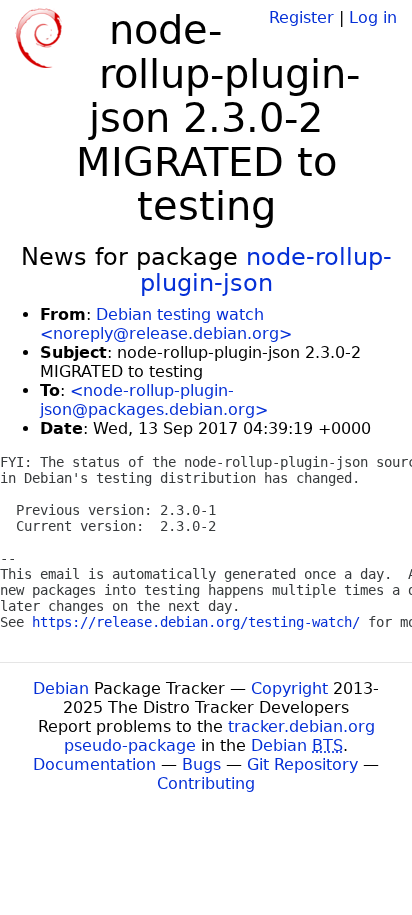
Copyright (289, 688)
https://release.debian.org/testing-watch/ (196, 622)
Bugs (201, 764)
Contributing (206, 783)
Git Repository (302, 764)
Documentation (94, 764)
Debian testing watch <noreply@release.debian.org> (166, 324)
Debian (61, 688)
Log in (373, 17)
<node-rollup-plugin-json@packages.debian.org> (154, 400)
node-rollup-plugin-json (266, 270)
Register (301, 17)
